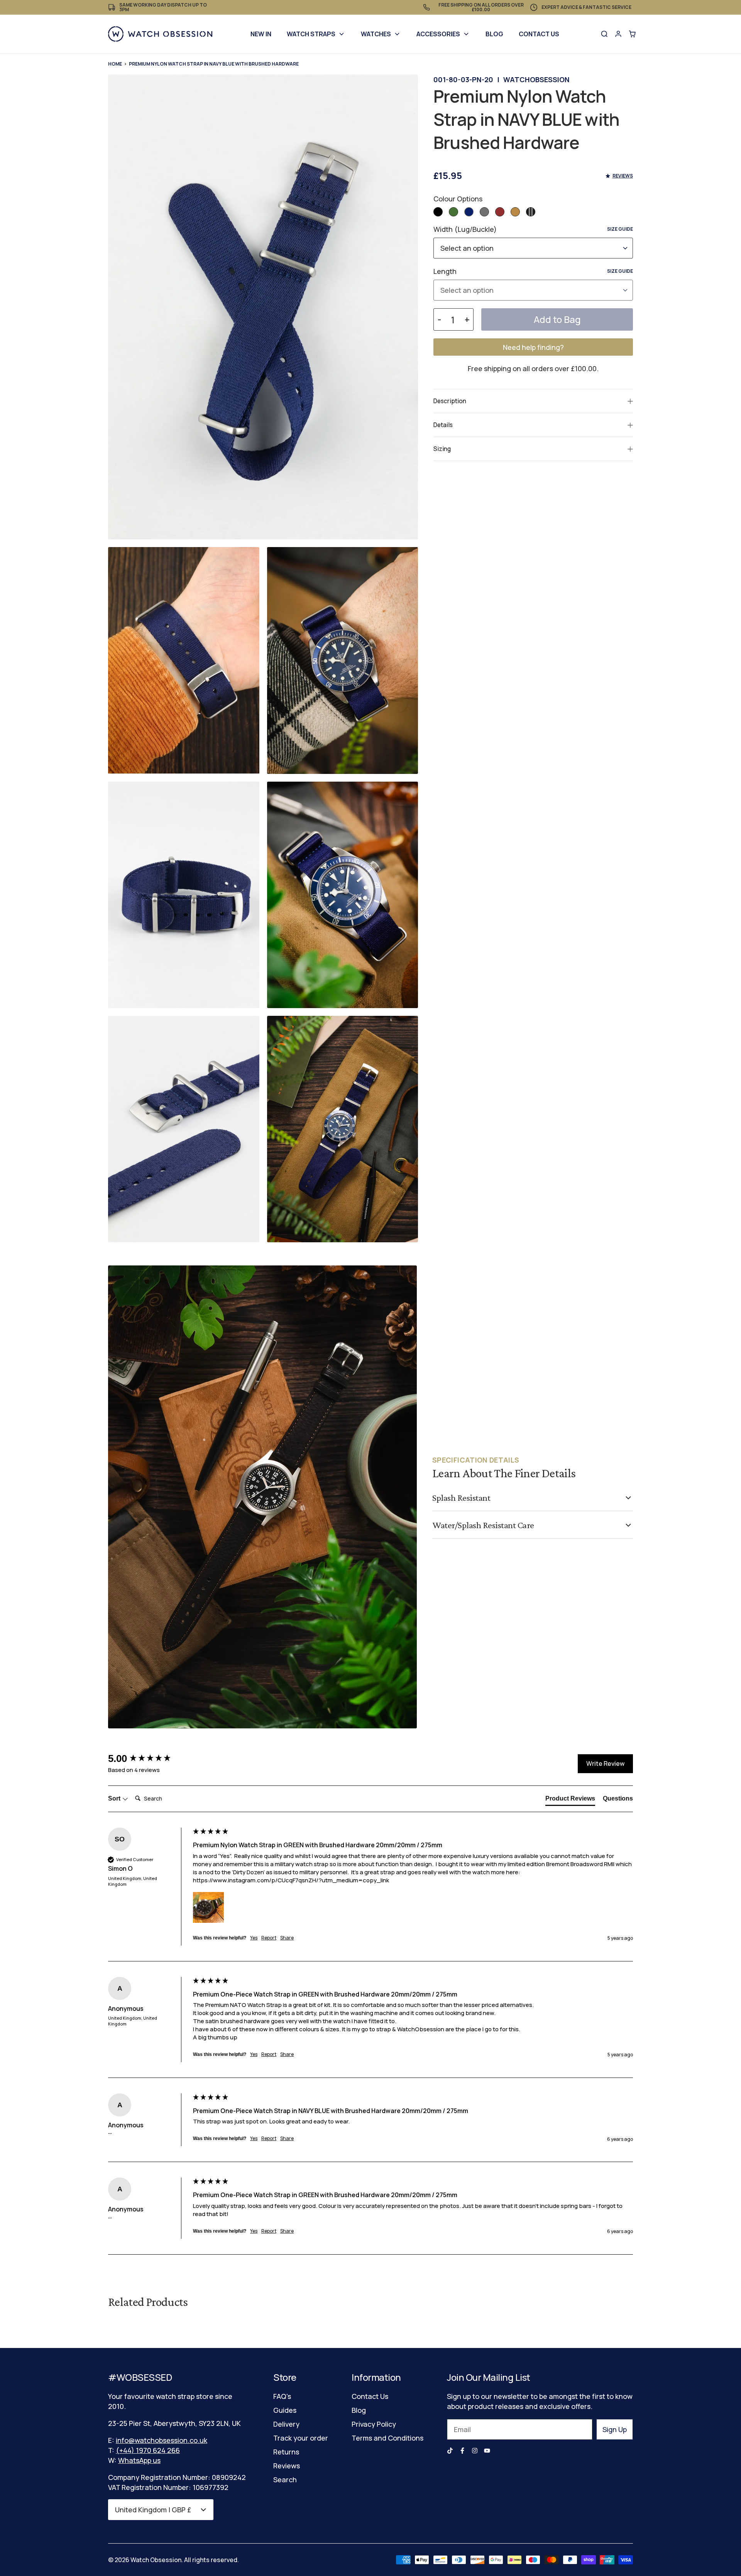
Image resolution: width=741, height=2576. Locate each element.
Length (533, 271)
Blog (494, 34)
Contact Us (539, 34)
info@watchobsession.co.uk (162, 2440)
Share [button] (287, 1938)
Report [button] (269, 1938)
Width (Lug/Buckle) (533, 229)
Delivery (286, 2424)
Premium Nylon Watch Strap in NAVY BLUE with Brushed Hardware (214, 64)
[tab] (570, 1800)
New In (261, 34)
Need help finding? (533, 347)
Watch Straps (311, 34)
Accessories (438, 34)
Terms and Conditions (387, 2438)
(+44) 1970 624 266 (148, 2450)
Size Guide (620, 229)
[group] (149, 1758)
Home (115, 64)
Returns (286, 2452)
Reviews (287, 2466)
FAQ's (282, 2396)
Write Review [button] (605, 1764)
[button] (438, 212)
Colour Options (458, 199)
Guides (285, 2410)
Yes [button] (254, 1938)
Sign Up (615, 2429)
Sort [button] (115, 1798)
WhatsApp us (139, 2460)
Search (285, 2480)
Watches (376, 34)
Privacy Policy (374, 2424)
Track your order (301, 2438)
